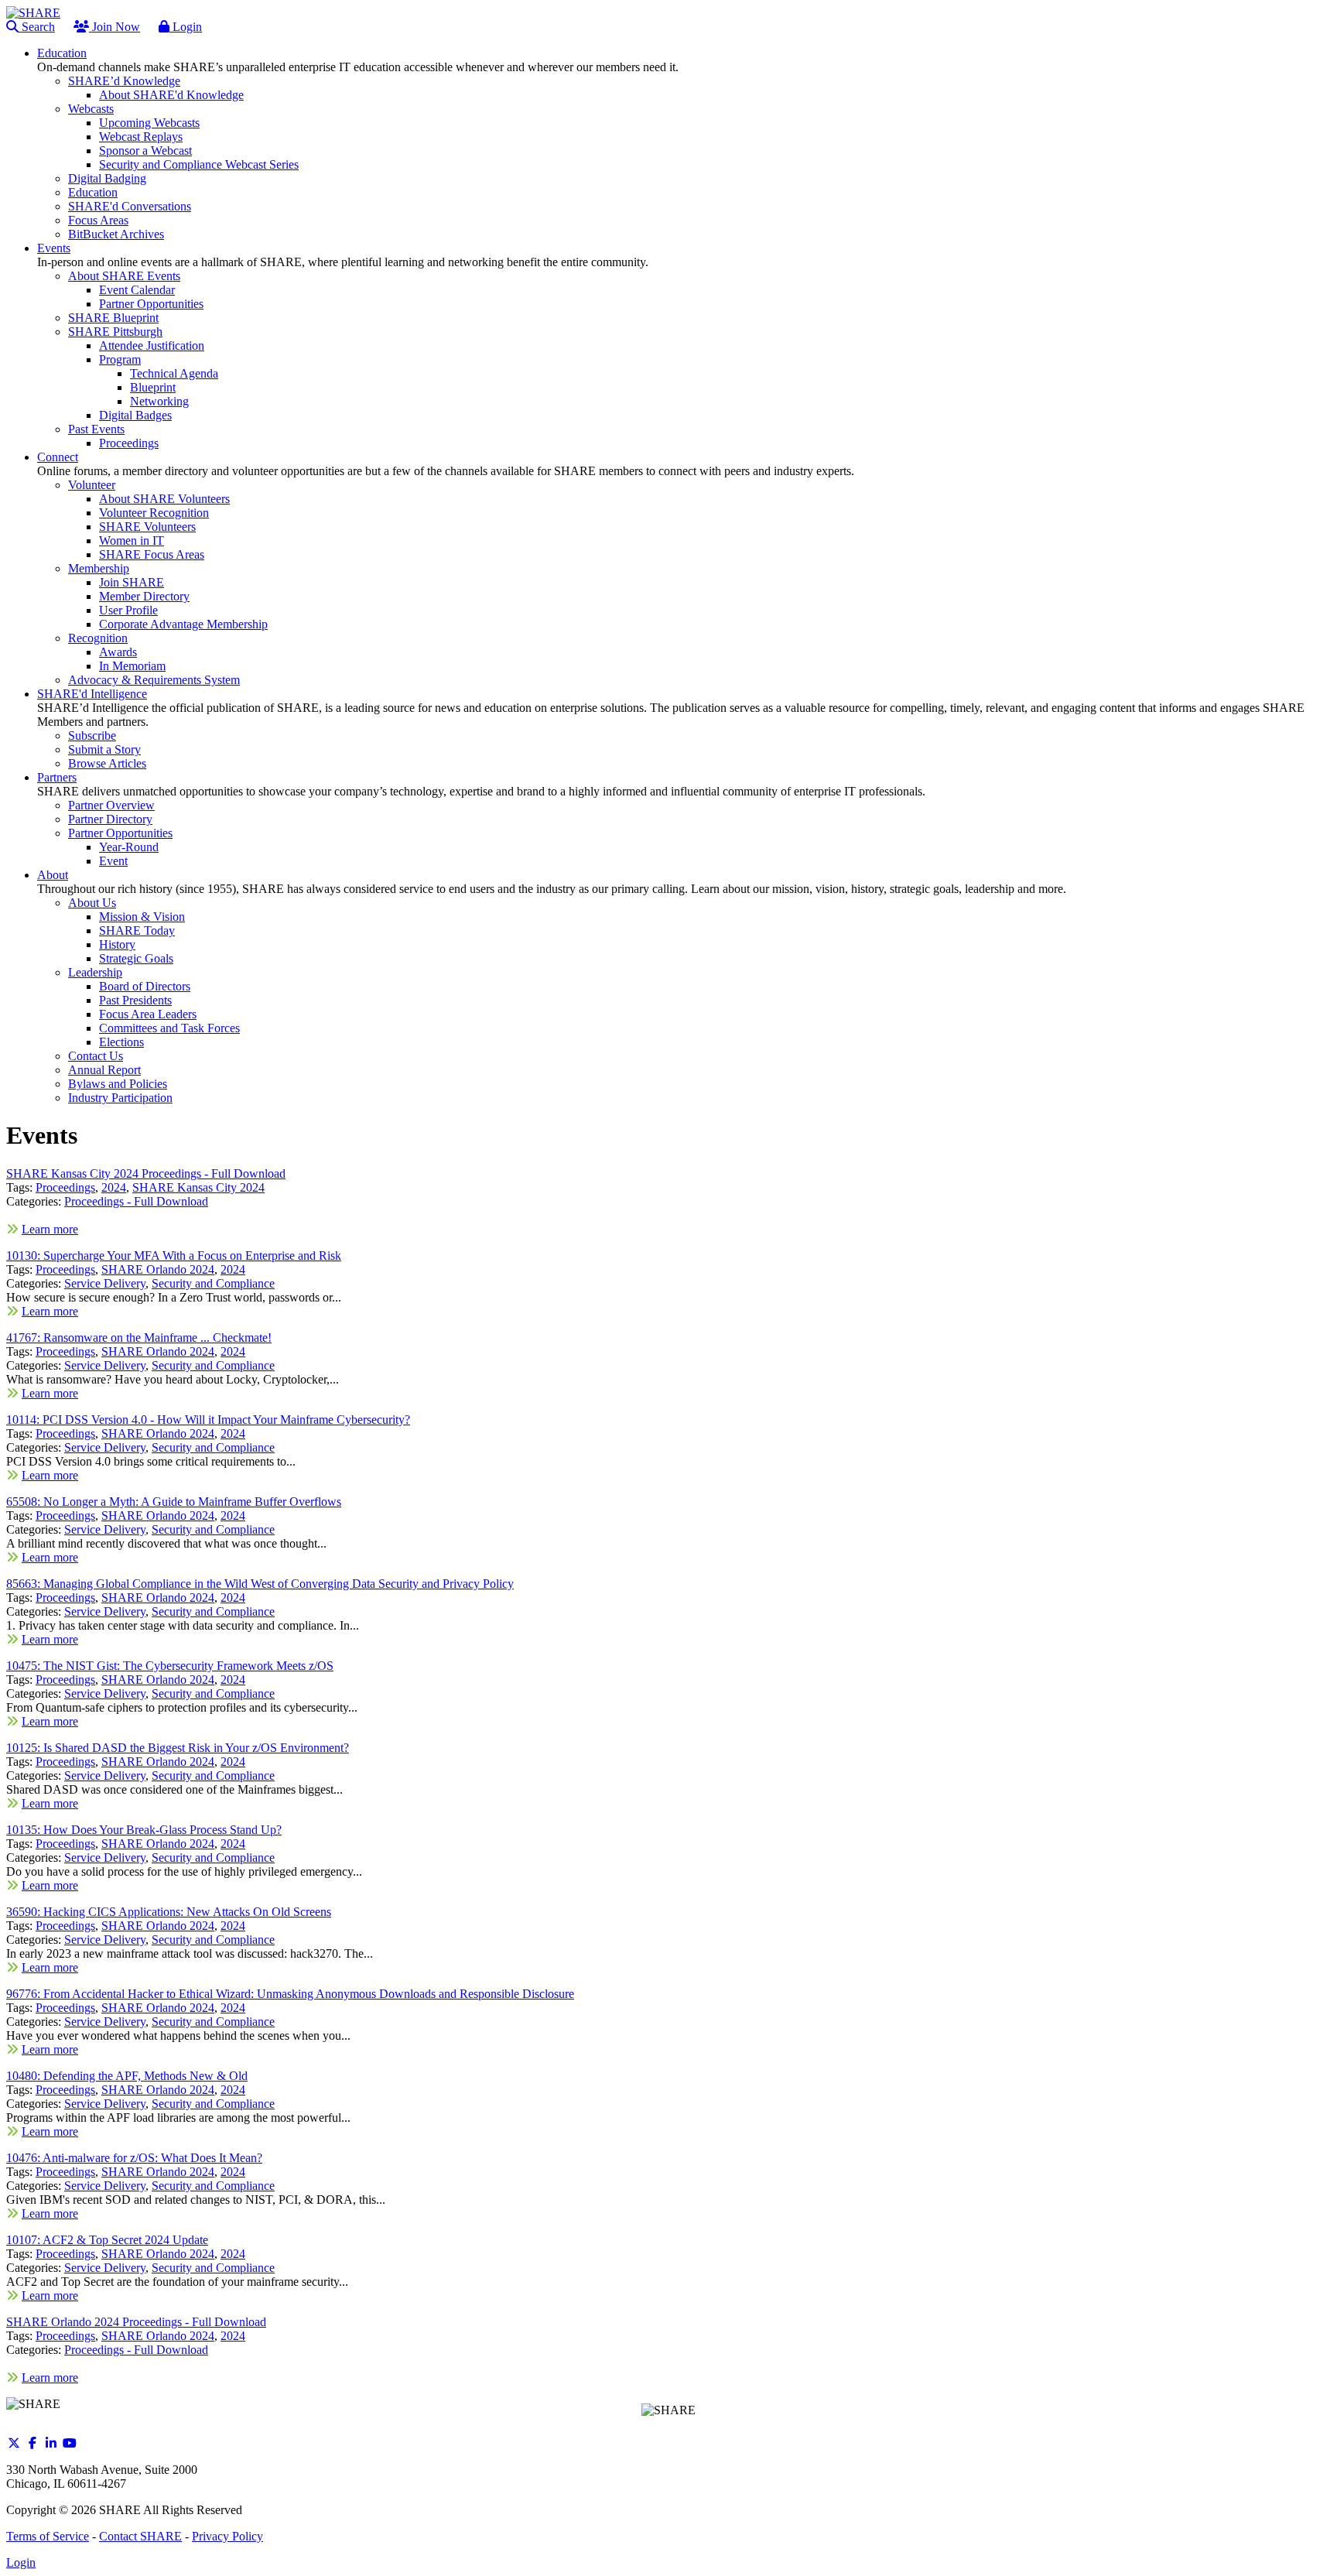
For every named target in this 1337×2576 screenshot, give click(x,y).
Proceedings (65, 1187)
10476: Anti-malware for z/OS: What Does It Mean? (134, 2158)
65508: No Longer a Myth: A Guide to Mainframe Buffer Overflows (174, 1502)
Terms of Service (48, 2536)
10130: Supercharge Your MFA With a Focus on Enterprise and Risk (174, 1256)
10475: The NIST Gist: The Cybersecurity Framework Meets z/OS (170, 1666)
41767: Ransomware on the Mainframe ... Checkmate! (139, 1338)
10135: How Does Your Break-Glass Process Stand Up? (144, 1830)
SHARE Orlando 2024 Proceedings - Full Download (136, 2322)
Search (37, 27)
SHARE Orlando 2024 (158, 1269)
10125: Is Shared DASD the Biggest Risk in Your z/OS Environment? (178, 1748)
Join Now (115, 27)
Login (186, 27)
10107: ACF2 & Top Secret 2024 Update (107, 2240)
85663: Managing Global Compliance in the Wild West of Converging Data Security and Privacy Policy (260, 1584)
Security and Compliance (213, 1283)
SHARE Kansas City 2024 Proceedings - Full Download (146, 1173)
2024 (114, 1187)
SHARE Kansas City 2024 (198, 1187)
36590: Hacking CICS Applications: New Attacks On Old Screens (169, 1912)
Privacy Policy (227, 2536)
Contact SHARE (140, 2536)
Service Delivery (105, 1283)
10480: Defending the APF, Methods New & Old (127, 2076)
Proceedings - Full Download (136, 1201)
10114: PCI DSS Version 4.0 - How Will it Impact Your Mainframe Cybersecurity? (208, 1420)
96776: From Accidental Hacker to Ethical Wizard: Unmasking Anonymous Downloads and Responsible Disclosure (290, 1994)
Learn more (50, 1229)
